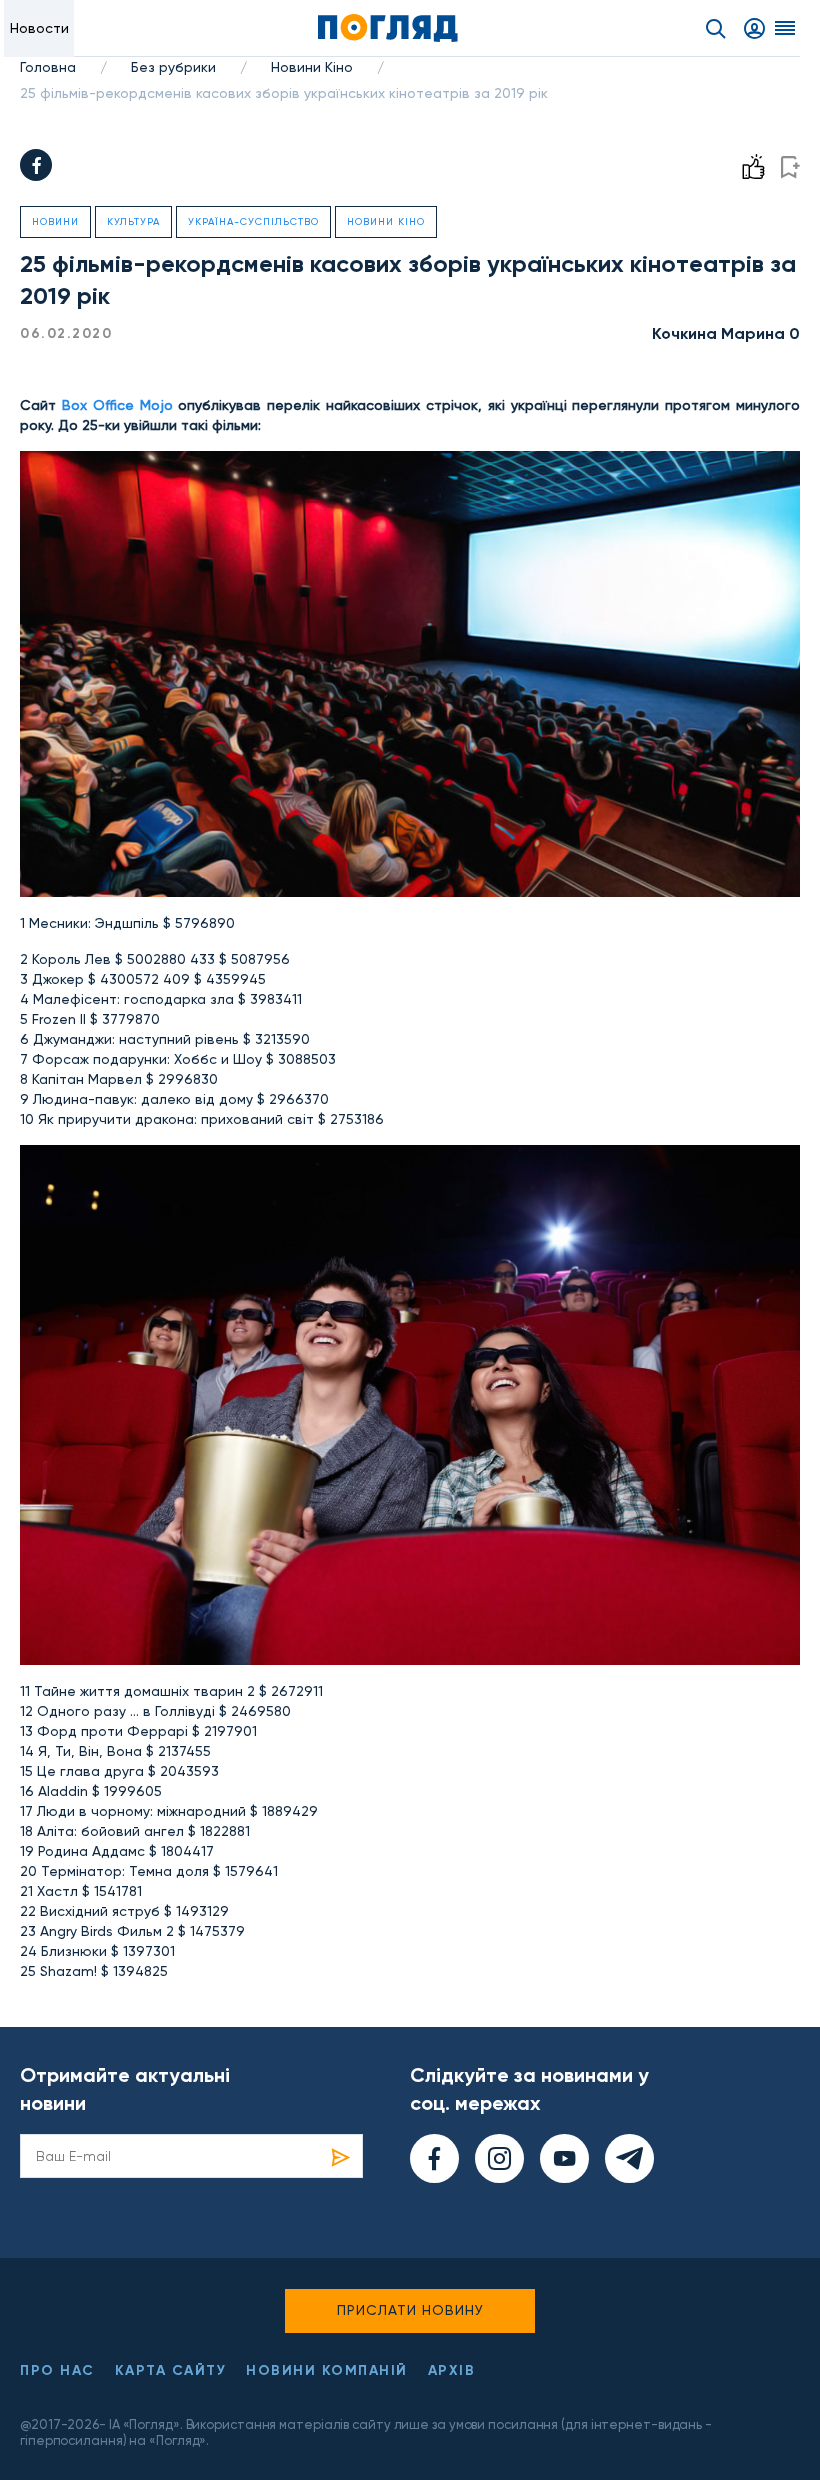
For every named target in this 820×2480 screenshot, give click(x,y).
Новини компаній (327, 2370)
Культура (133, 221)
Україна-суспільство (253, 221)
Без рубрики (173, 67)
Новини (55, 221)
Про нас (57, 2370)
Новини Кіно (312, 67)
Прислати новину (410, 2310)
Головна (48, 67)
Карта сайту (171, 2370)
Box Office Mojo (117, 405)
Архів (452, 2370)
